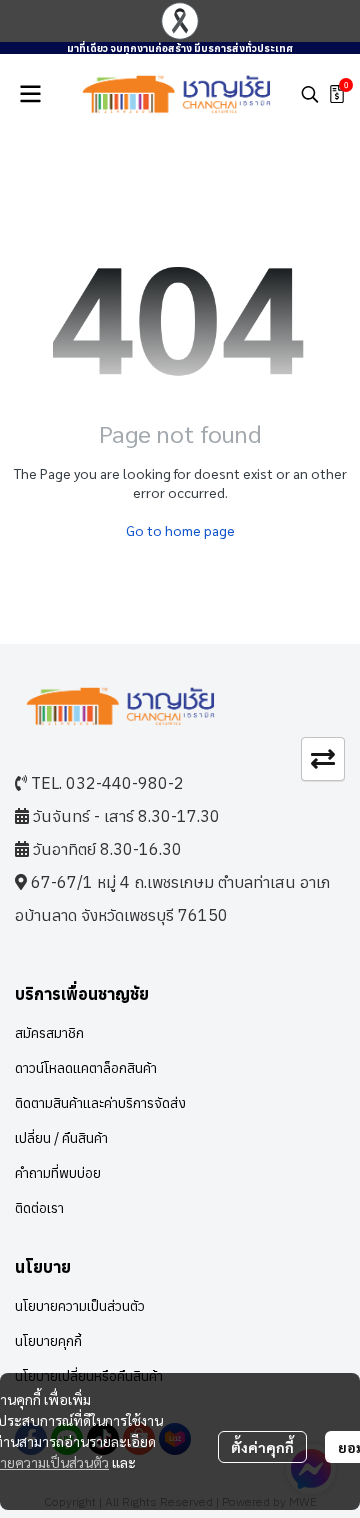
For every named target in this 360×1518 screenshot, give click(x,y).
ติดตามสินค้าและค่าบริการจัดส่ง (100, 1103)
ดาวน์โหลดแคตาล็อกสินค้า (86, 1068)
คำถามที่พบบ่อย (58, 1173)
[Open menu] (30, 94)
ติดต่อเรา (39, 1208)
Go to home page (180, 530)
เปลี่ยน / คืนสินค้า (61, 1138)
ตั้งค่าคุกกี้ (262, 1447)
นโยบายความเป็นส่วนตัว (80, 1306)
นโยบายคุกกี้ (48, 1341)
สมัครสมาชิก (49, 1033)
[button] (310, 94)
